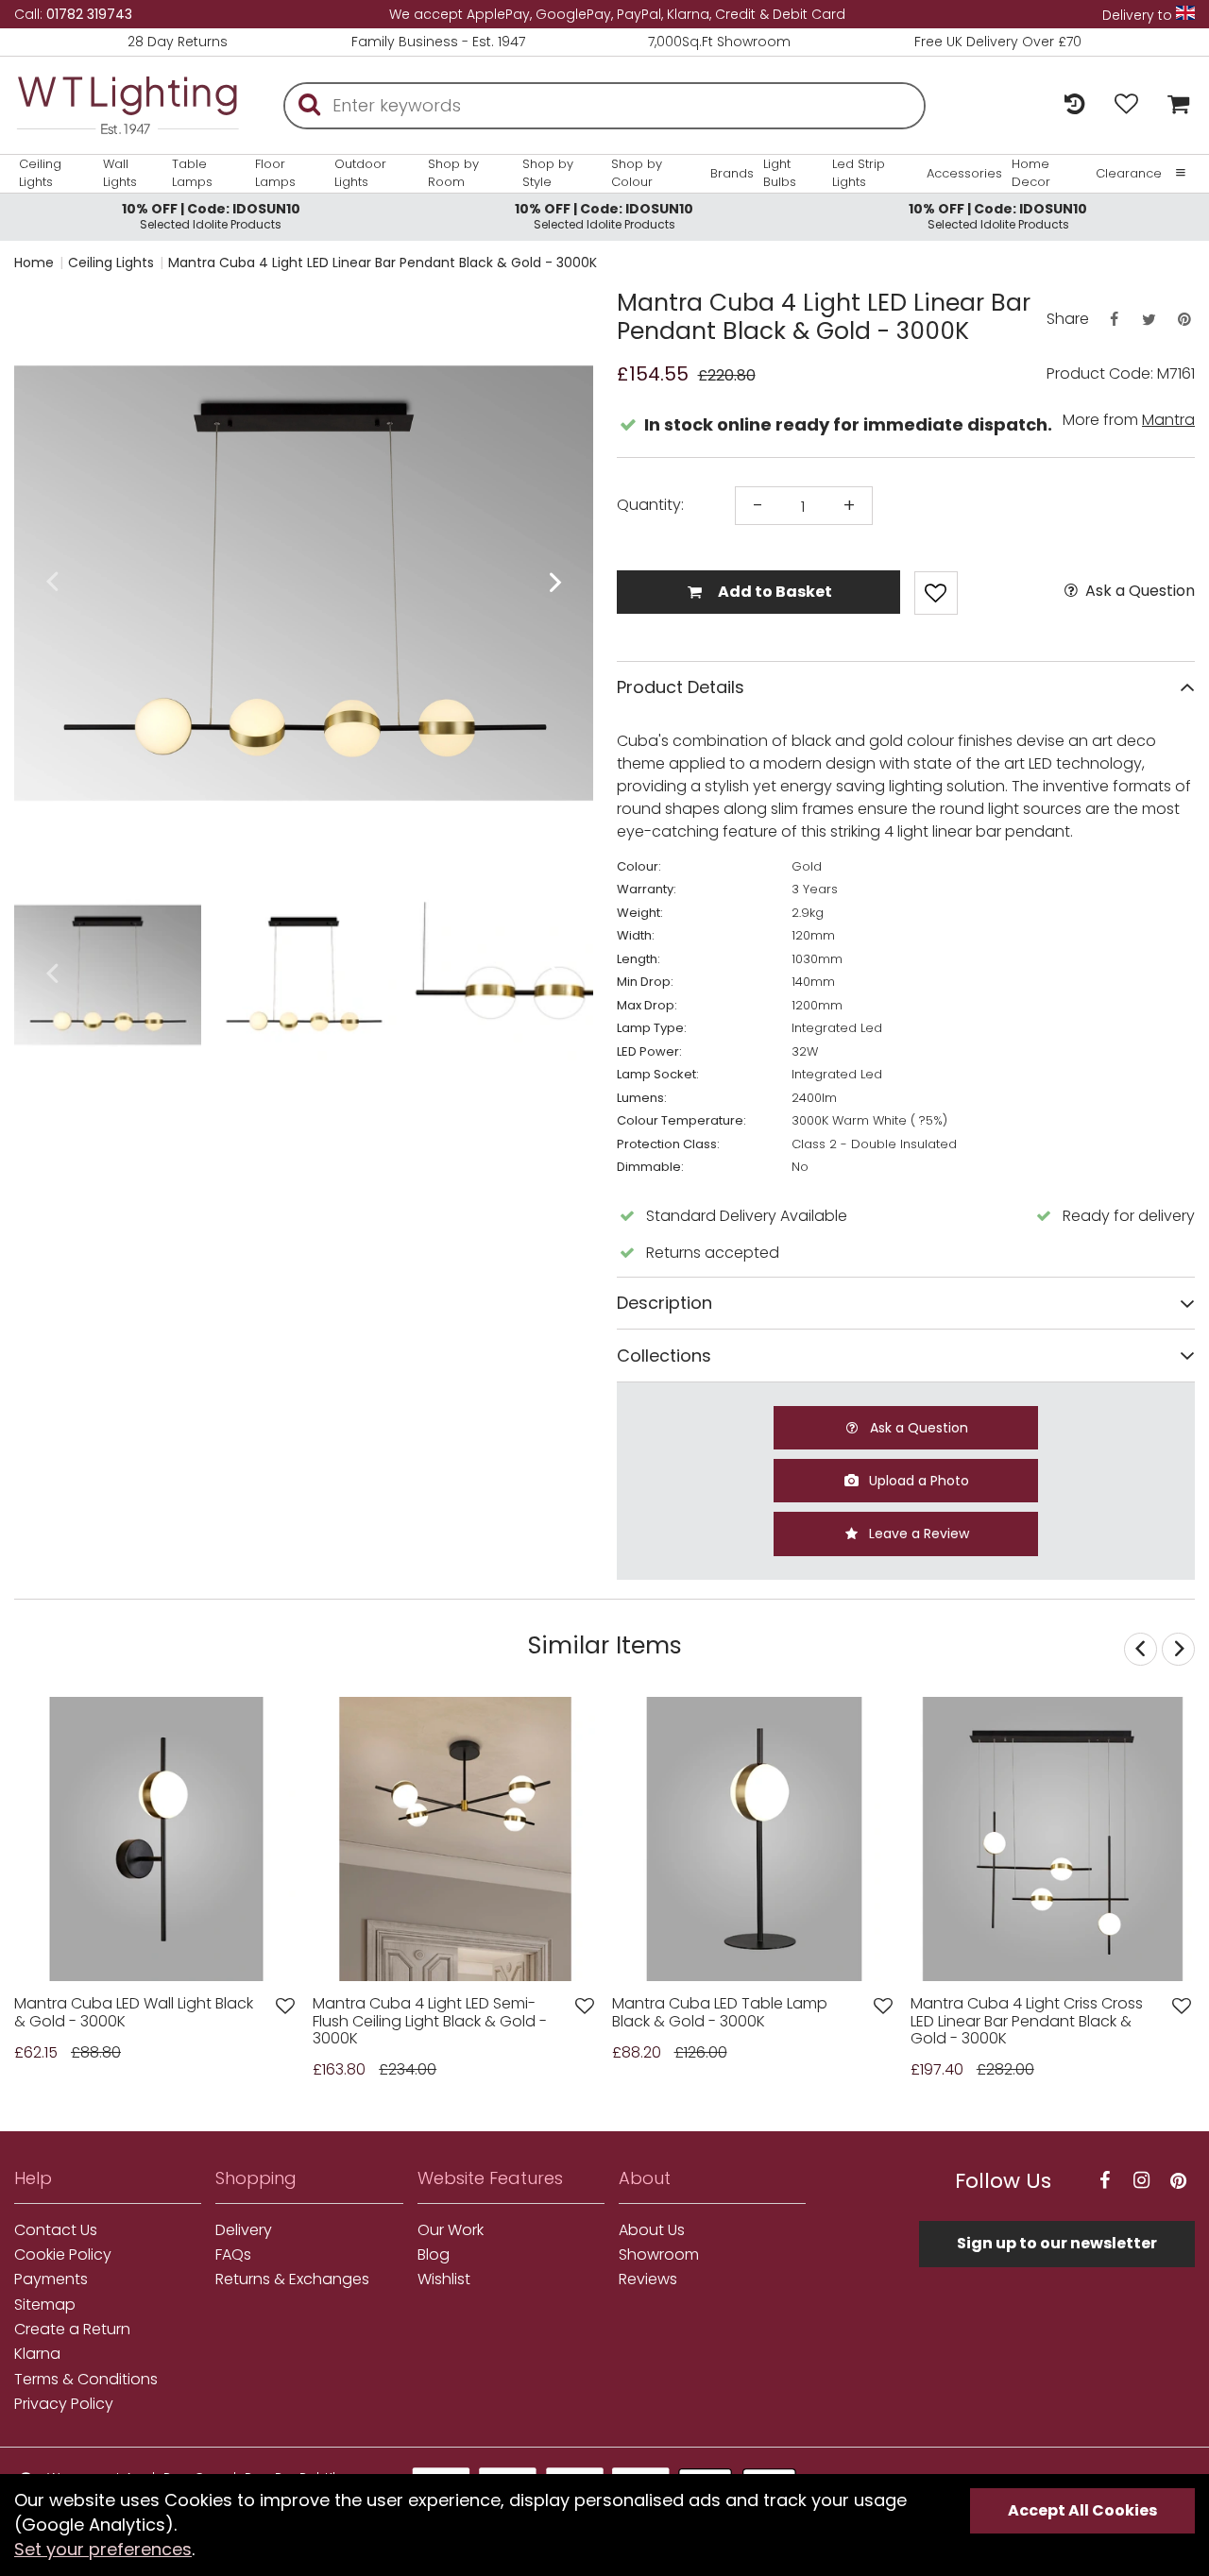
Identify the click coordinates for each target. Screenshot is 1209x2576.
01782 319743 (89, 14)
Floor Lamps (275, 173)
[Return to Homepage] (128, 105)
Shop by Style (548, 173)
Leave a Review (917, 1534)
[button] (51, 583)
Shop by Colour (637, 173)
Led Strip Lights (859, 173)
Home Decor (1031, 173)
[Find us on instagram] (1142, 2181)
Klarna (37, 2354)
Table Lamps (192, 173)
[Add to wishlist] (285, 2006)
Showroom (659, 2255)
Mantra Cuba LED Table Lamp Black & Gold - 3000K (720, 2013)
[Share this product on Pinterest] (1184, 320)
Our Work (451, 2230)
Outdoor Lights (360, 173)
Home (34, 263)
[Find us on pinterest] (1179, 2181)
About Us (652, 2230)
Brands (732, 174)
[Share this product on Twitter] (1149, 320)
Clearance (1129, 174)
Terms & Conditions (86, 2380)
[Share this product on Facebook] (1114, 320)
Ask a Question (1138, 591)
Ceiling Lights (40, 173)
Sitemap (45, 2305)
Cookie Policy (63, 2255)
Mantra (1168, 420)
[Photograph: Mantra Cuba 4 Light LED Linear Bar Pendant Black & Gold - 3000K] (304, 583)
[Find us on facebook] (1105, 2181)
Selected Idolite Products (211, 216)
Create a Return (72, 2330)
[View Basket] (1174, 105)
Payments (51, 2279)
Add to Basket (774, 592)
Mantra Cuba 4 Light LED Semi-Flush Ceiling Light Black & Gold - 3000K (430, 2021)
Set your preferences (103, 2549)
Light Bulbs (780, 173)
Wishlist (444, 2279)
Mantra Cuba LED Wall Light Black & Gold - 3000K (134, 2013)
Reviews (648, 2279)
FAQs (233, 2255)
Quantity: (650, 505)
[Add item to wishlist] (936, 593)
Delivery (244, 2230)
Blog (434, 2255)
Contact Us (56, 2230)
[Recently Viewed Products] (1074, 105)
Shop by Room (453, 173)
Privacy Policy (64, 2404)
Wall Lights (120, 173)
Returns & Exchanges (292, 2279)
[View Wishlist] (1126, 105)
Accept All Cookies (1082, 2510)
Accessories (964, 174)
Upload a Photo (917, 1481)
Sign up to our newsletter (1057, 2243)
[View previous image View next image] (156, 1839)
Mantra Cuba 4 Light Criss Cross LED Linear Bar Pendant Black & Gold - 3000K (1027, 2021)
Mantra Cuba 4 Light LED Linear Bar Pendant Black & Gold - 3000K (383, 263)
